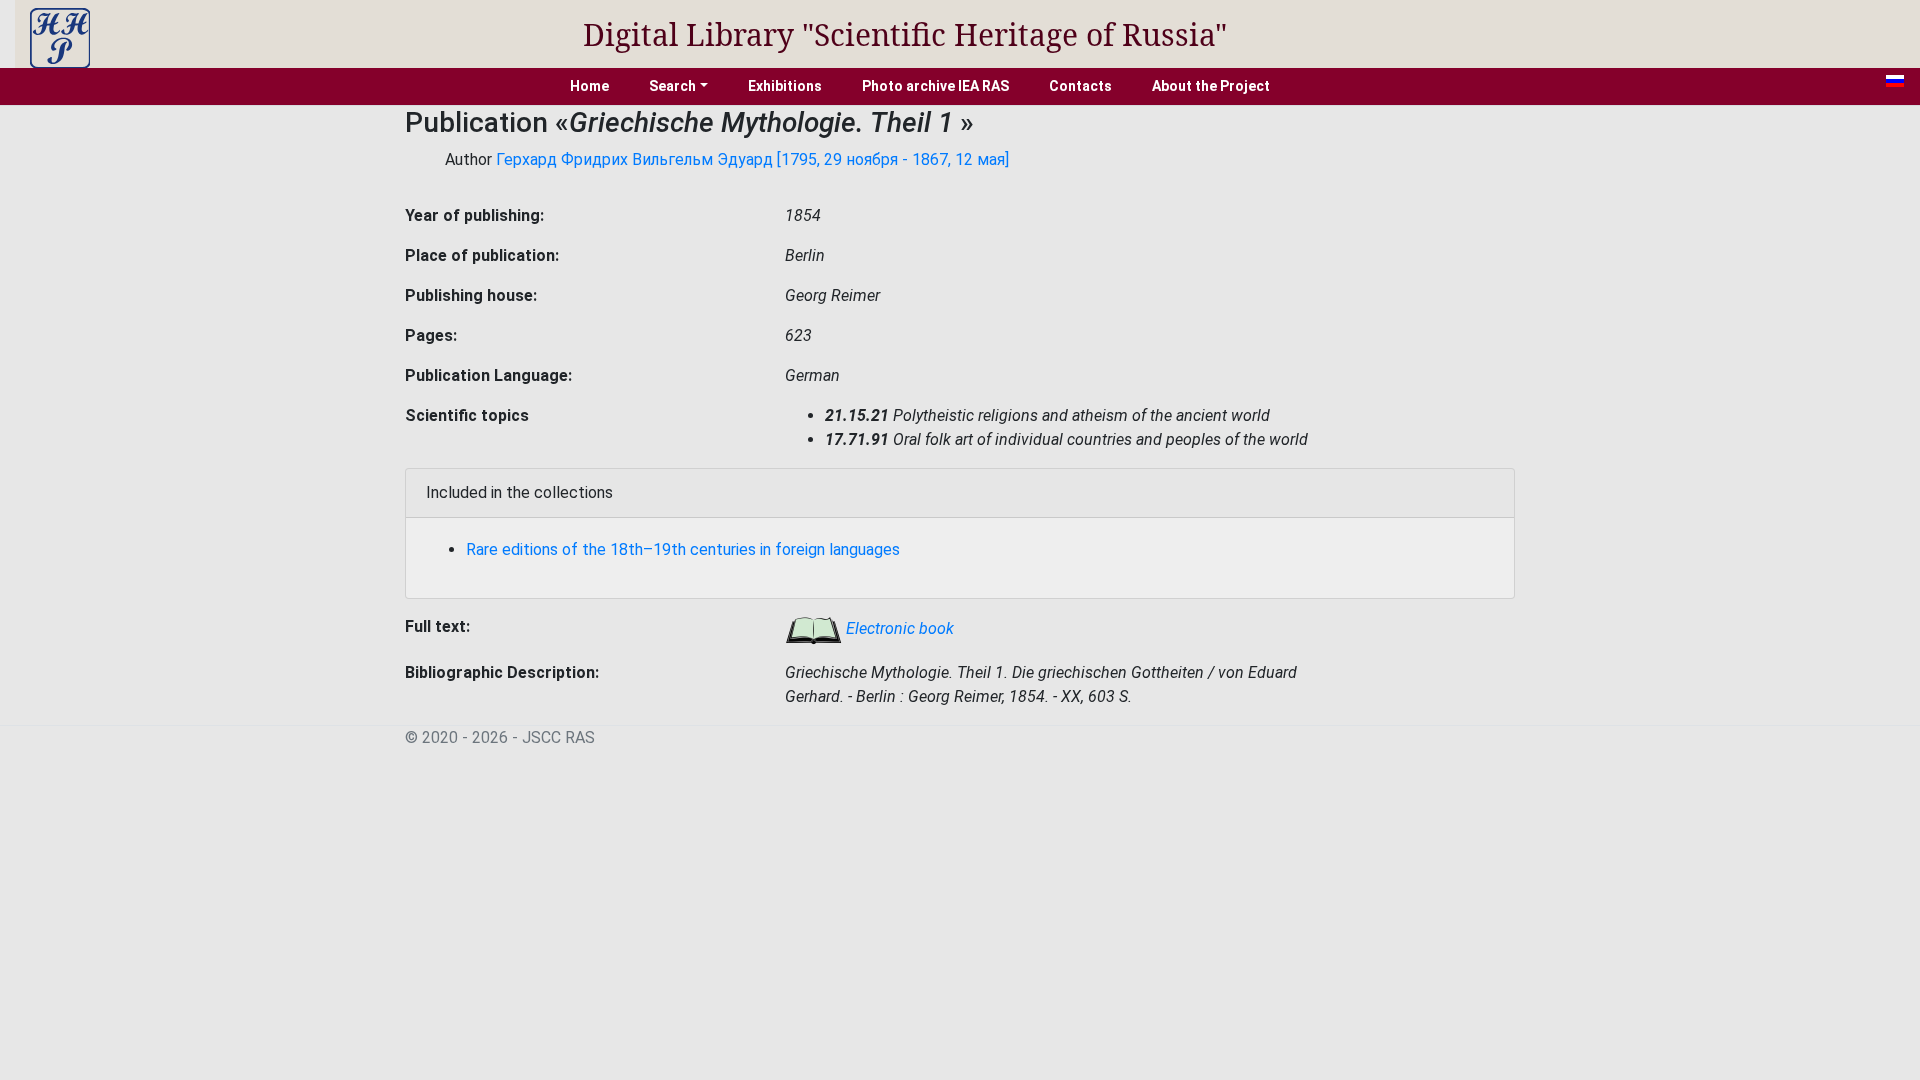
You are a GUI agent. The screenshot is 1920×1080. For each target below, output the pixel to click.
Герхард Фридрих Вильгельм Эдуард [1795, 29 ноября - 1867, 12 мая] (752, 159)
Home (589, 86)
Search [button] (672, 86)
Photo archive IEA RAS (935, 86)
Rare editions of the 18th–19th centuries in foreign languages (683, 549)
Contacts (1080, 86)
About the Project (1211, 86)
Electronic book (898, 628)
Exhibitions (785, 86)
